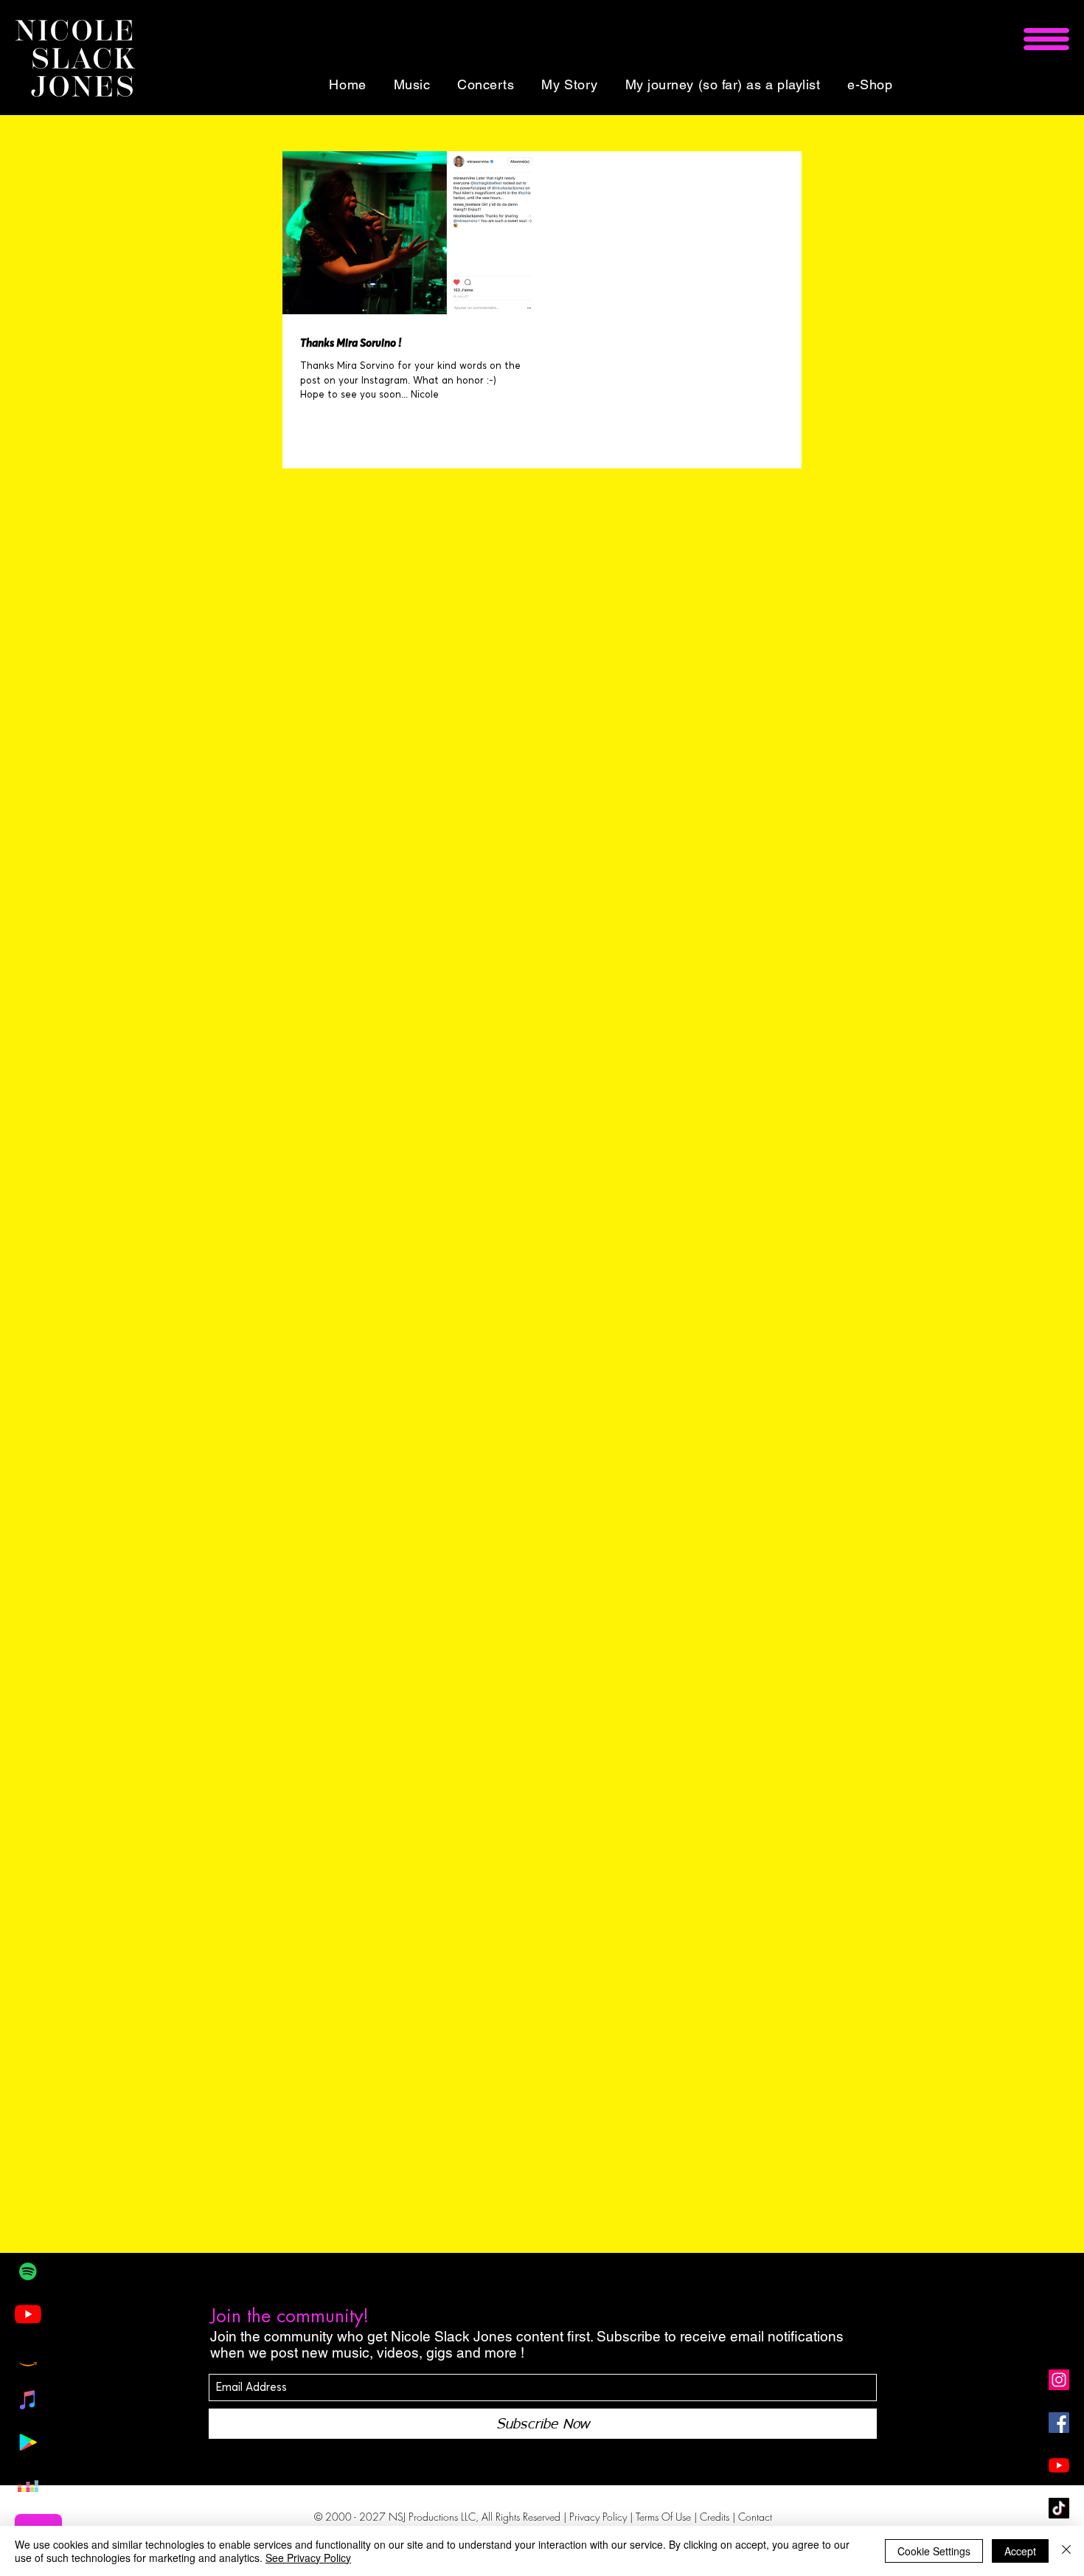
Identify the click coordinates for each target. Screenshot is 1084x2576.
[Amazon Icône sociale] (28, 2357)
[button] (1046, 39)
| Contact (752, 2517)
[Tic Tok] (1059, 2508)
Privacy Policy (598, 2517)
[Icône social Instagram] (1059, 2380)
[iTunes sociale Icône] (28, 2400)
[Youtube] (28, 2314)
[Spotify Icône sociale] (28, 2271)
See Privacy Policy (308, 2558)
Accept (1020, 2551)
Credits (716, 2517)
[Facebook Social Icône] (1059, 2423)
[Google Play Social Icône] (28, 2442)
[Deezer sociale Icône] (28, 2485)
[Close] (1066, 2551)
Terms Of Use (663, 2517)
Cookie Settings (934, 2551)
